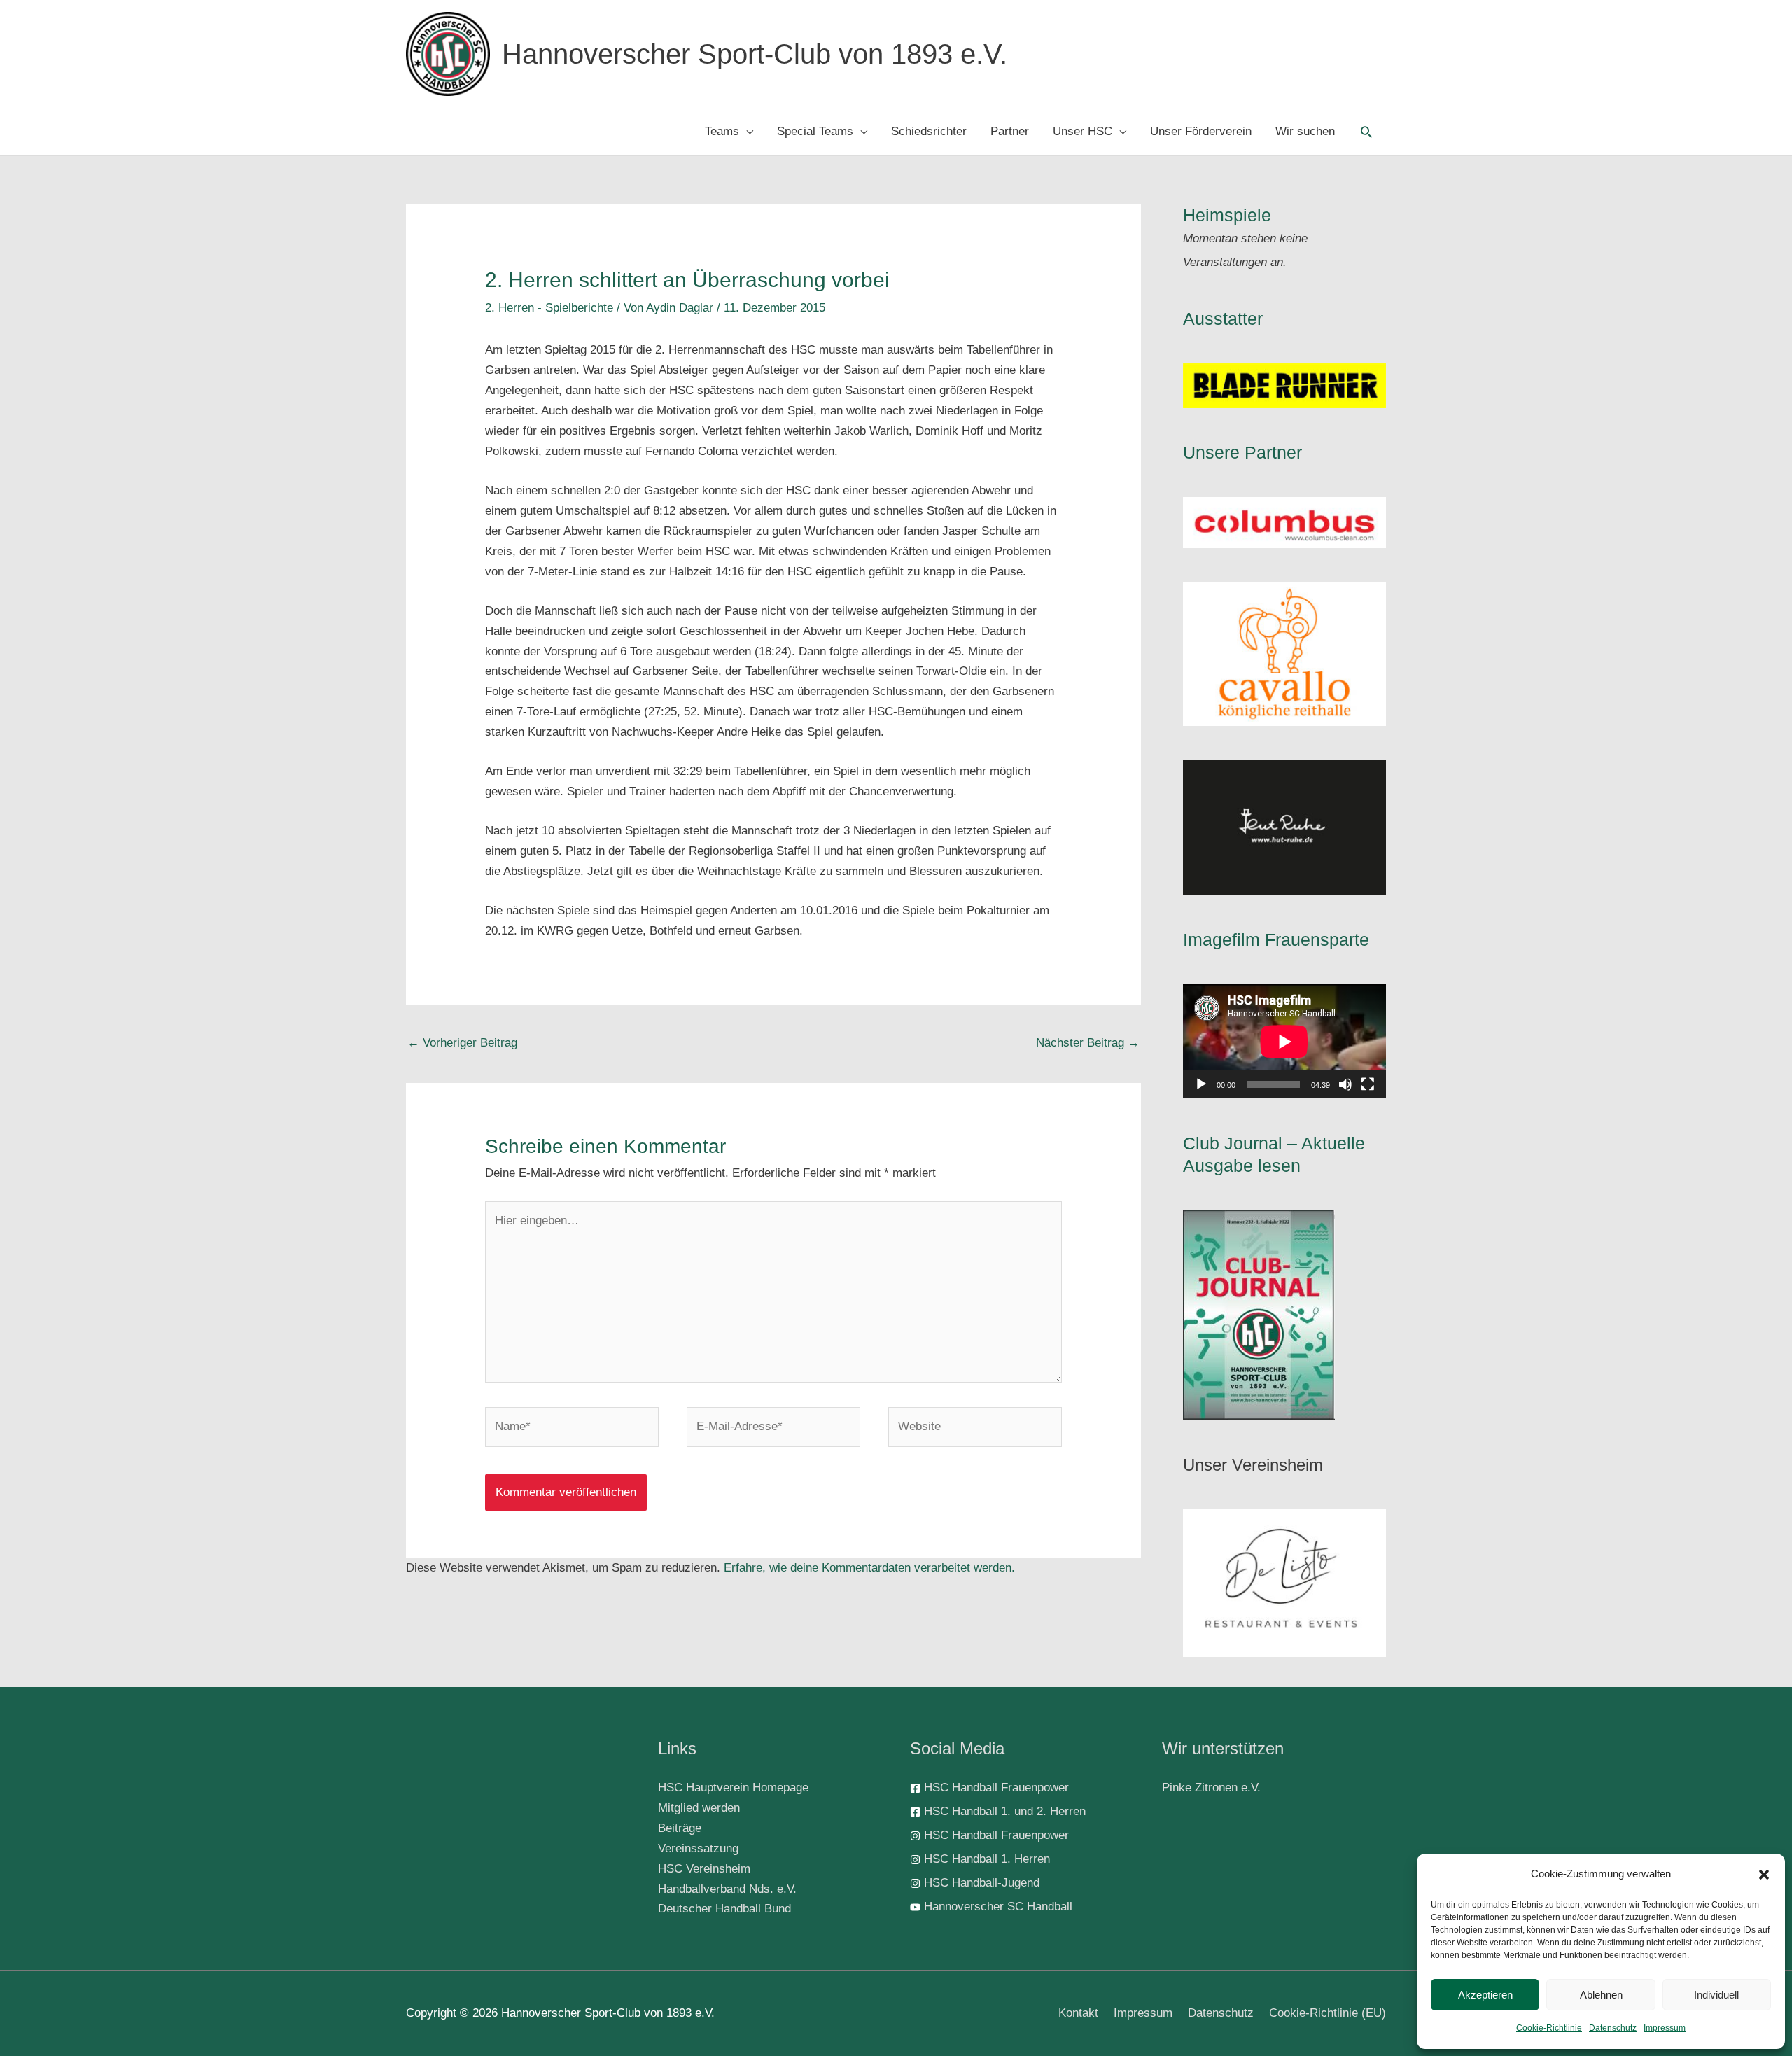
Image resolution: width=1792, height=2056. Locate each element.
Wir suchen (1305, 131)
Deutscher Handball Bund (724, 1909)
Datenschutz (1613, 2028)
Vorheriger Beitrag (462, 1043)
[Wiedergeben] (1201, 1084)
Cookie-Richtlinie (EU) (1328, 2013)
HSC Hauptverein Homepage (733, 1788)
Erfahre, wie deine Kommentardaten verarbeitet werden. (869, 1568)
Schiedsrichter (929, 131)
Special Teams (815, 131)
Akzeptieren (1485, 1995)
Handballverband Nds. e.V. (727, 1889)
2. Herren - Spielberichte (549, 308)
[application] (1284, 1041)
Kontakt (1078, 2013)
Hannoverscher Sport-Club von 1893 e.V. (755, 54)
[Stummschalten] (1345, 1084)
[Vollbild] (1368, 1084)
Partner (1010, 131)
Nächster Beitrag (1088, 1043)
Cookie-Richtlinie (1549, 2028)
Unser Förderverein (1201, 131)
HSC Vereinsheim (704, 1869)
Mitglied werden (699, 1808)
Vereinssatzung (698, 1848)
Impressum (1665, 2028)
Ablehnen (1601, 1995)
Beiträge (680, 1828)
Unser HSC (1083, 131)
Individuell (1716, 1995)
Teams (722, 131)
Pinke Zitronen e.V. (1211, 1788)
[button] (1764, 1875)
